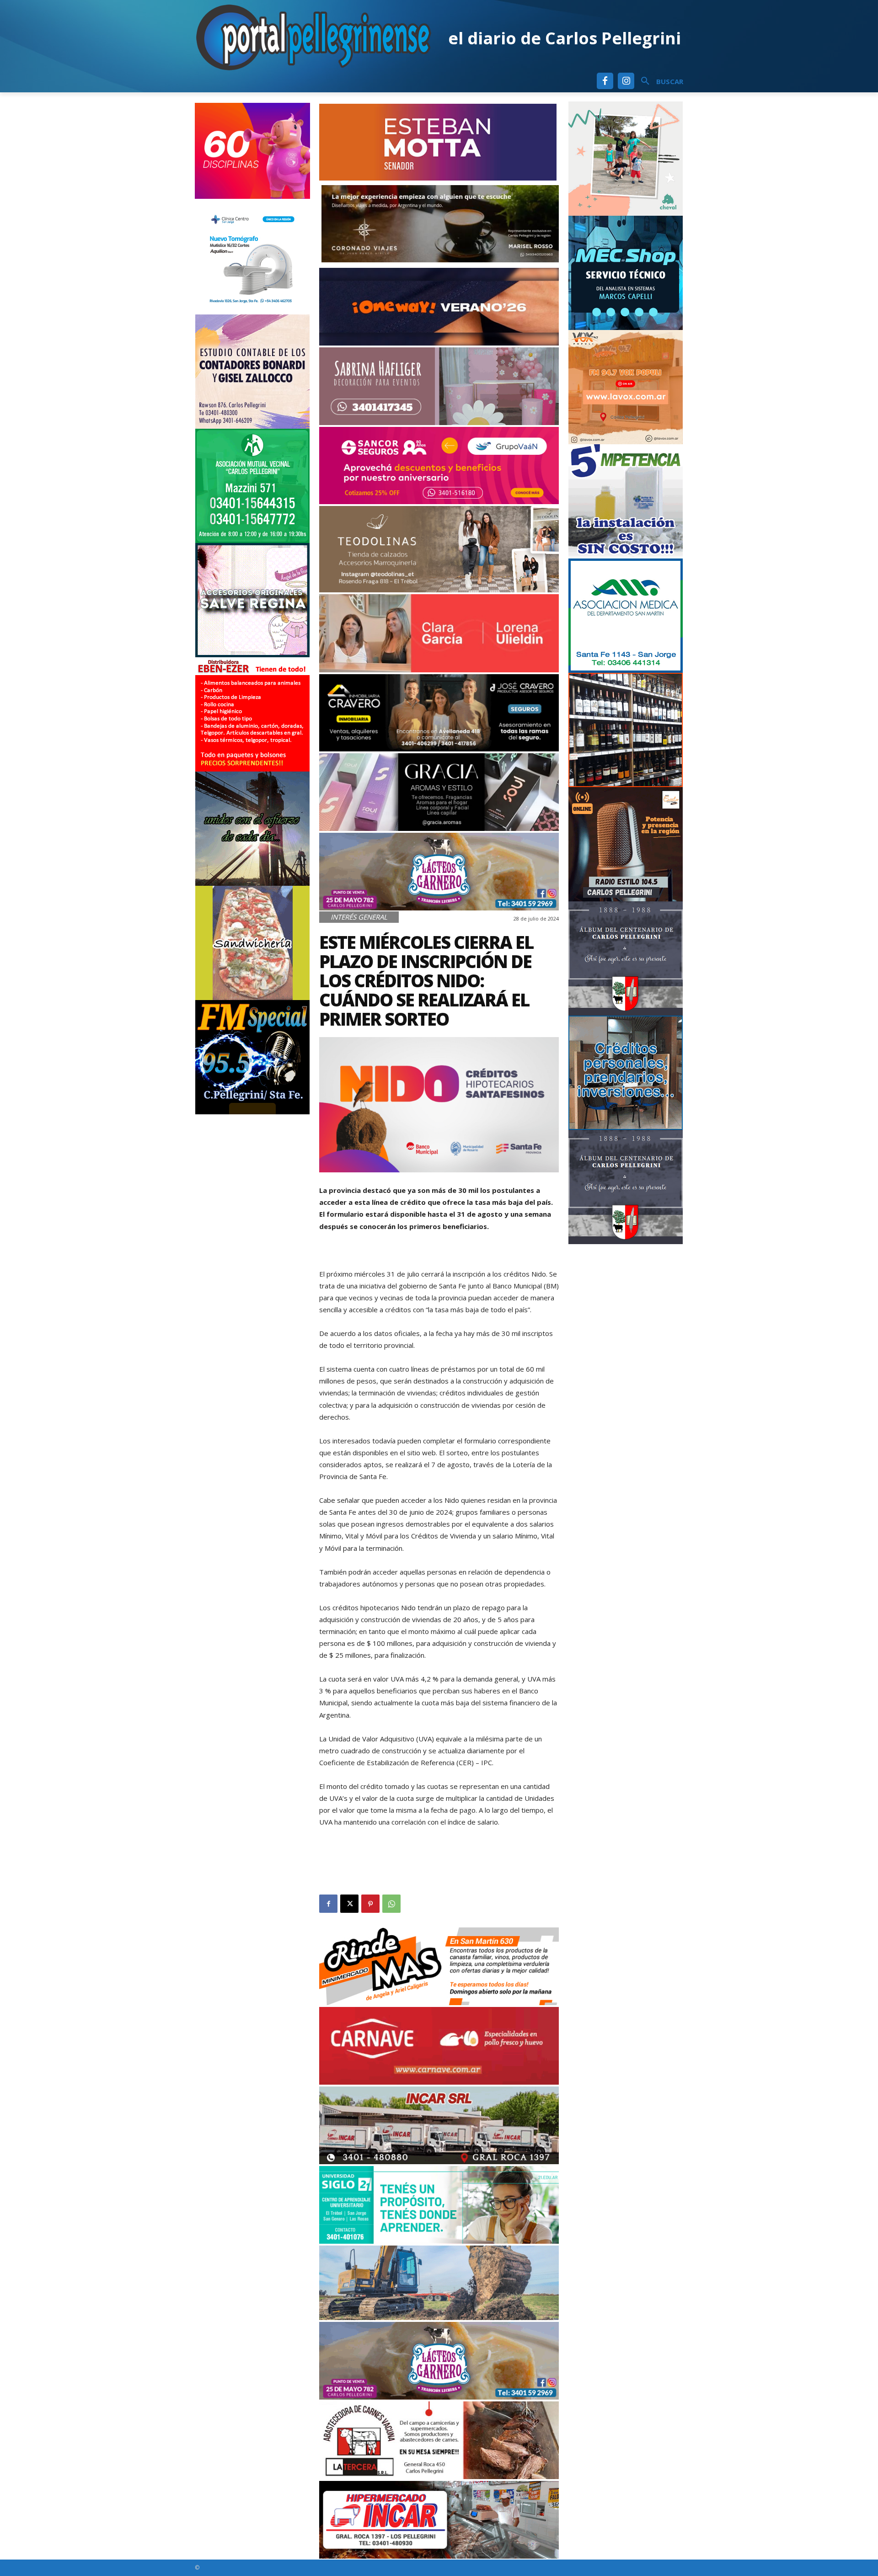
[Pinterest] (370, 1904)
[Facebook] (605, 81)
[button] (659, 81)
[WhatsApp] (391, 1904)
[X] (349, 1904)
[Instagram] (626, 81)
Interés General (359, 917)
